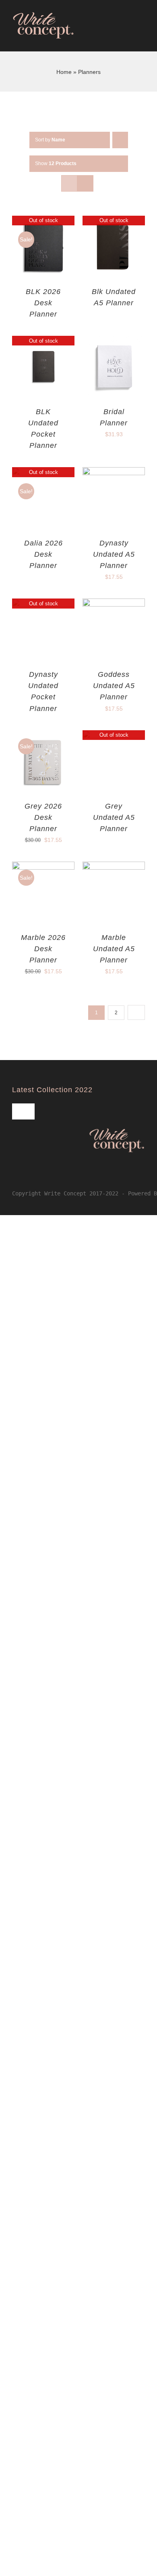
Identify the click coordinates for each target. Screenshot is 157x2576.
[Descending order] (120, 140)
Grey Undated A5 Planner (114, 817)
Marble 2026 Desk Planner (43, 949)
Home (64, 72)
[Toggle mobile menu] (142, 36)
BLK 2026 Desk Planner (43, 303)
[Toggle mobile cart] (127, 36)
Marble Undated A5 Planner (114, 949)
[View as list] (85, 183)
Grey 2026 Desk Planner (43, 817)
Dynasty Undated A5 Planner (114, 554)
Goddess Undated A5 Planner (114, 686)
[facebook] (14, 1177)
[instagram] (27, 1177)
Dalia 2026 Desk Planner (43, 554)
